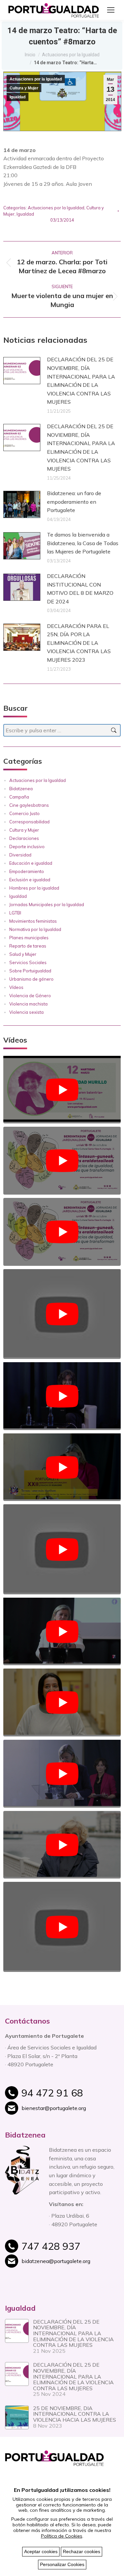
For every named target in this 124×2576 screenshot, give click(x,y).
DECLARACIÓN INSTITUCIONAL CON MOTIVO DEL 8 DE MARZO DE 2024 (80, 589)
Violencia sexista (26, 1012)
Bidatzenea (21, 789)
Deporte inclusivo (27, 847)
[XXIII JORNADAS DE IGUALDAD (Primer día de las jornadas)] (62, 1232)
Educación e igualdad (31, 863)
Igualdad (18, 97)
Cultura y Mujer (24, 88)
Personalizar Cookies (62, 2564)
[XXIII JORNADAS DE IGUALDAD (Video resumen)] (62, 1161)
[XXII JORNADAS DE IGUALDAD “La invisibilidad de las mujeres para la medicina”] (62, 1314)
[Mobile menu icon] (111, 10)
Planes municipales (29, 938)
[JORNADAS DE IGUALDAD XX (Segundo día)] (62, 1702)
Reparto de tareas (28, 946)
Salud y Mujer (23, 954)
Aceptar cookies (41, 2551)
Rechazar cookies (82, 2551)
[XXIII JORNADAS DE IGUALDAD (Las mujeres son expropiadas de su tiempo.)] (62, 1090)
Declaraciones (24, 838)
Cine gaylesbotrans (29, 805)
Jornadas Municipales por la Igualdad (47, 904)
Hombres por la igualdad (34, 888)
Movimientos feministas (33, 921)
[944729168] (70, 2096)
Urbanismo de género (31, 979)
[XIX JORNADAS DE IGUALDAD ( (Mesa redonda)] (62, 1927)
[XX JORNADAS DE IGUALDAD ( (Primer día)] (62, 1774)
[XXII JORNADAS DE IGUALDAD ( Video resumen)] (62, 1467)
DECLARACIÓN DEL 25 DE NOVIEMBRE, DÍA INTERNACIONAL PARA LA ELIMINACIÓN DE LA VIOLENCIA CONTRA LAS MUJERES (81, 381)
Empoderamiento (27, 871)
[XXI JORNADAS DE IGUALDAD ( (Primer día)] (62, 1549)
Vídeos (16, 987)
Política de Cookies (62, 2536)
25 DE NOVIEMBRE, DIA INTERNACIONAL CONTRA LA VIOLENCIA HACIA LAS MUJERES (75, 2414)
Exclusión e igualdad (30, 880)
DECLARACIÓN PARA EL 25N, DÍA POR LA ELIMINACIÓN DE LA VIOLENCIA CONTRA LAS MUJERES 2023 (79, 643)
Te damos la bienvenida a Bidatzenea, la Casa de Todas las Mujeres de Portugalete (83, 543)
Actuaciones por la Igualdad (36, 79)
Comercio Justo (24, 813)
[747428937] (70, 2250)
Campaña (19, 797)
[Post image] (22, 371)
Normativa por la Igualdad (35, 929)
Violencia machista (28, 1004)
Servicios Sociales (28, 962)
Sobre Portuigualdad (30, 971)
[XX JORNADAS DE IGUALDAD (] (62, 1845)
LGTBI (15, 913)
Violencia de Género (30, 996)
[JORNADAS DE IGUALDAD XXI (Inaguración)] (62, 1632)
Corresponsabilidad (29, 822)
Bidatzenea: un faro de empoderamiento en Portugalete (74, 502)
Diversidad (20, 855)
